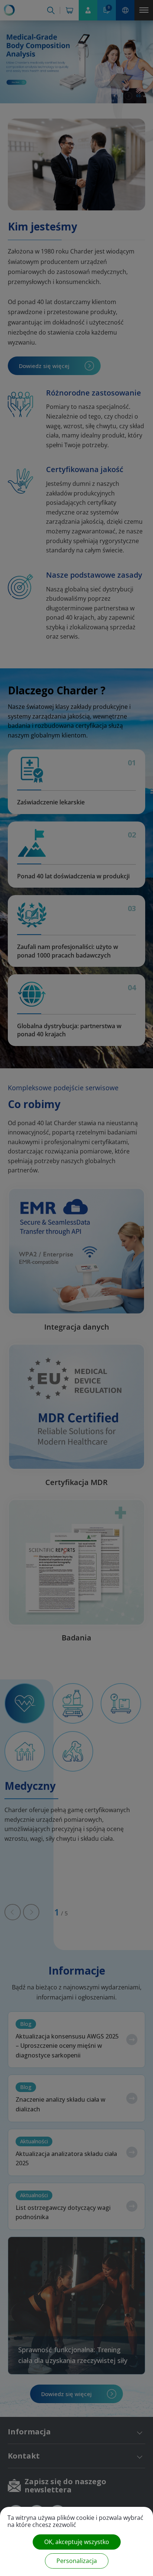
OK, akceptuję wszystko (77, 2542)
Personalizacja (77, 2561)
